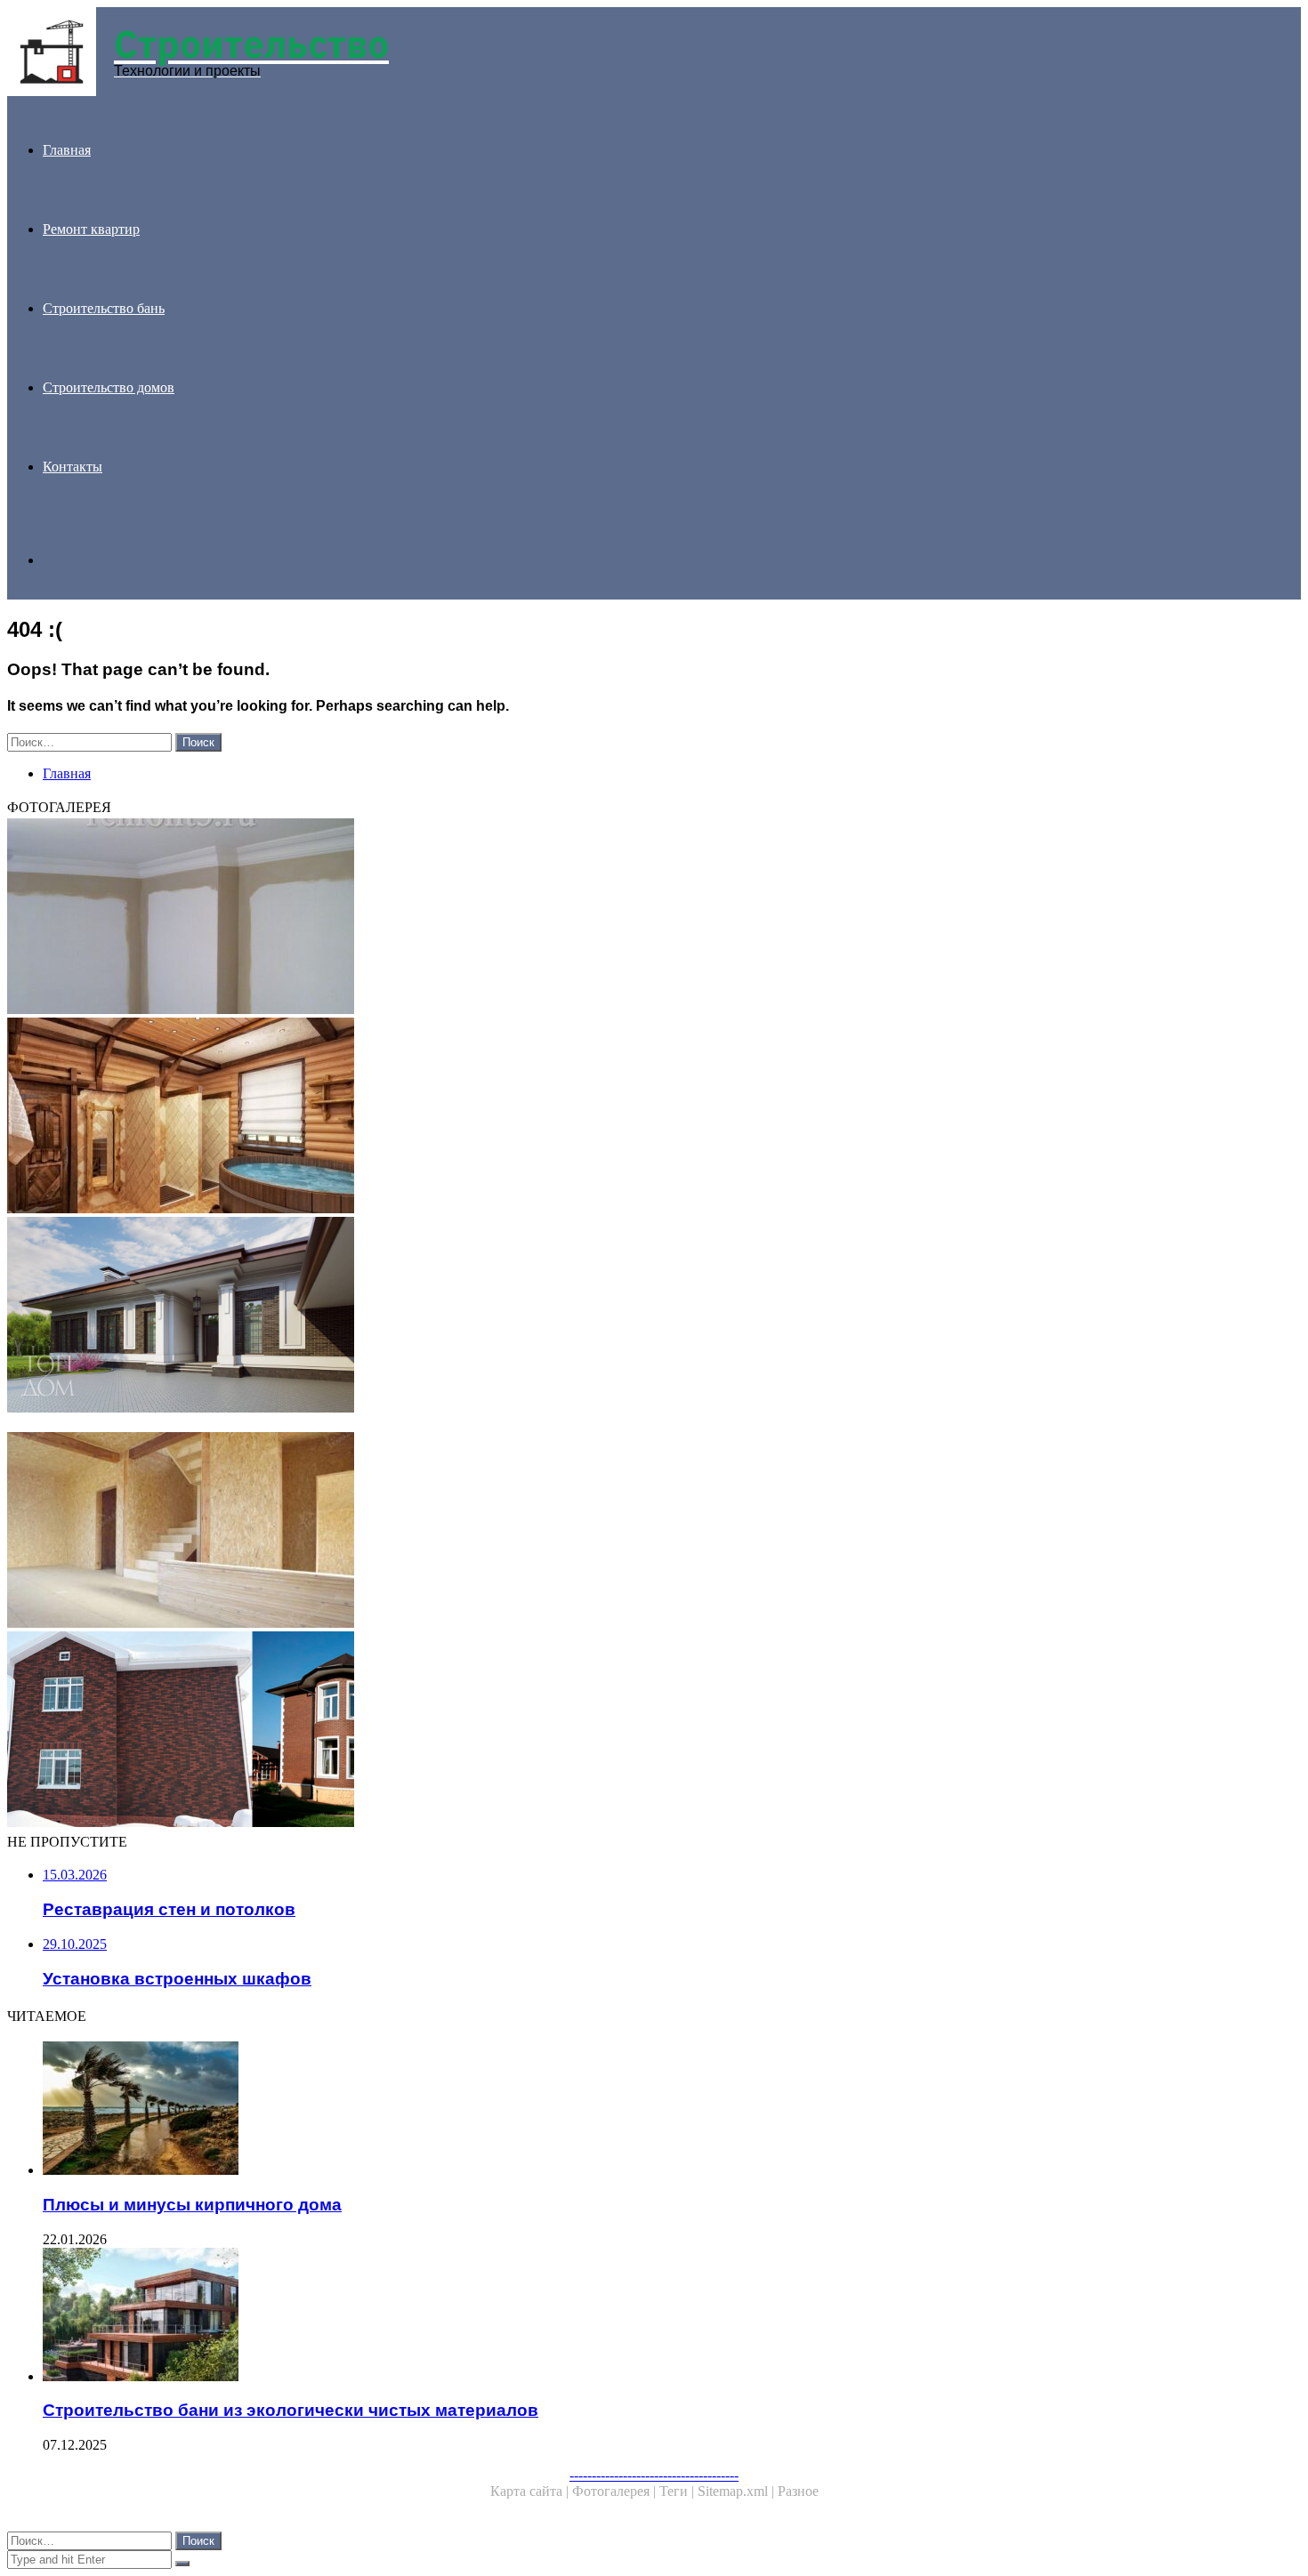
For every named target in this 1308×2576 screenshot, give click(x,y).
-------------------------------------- (654, 2475)
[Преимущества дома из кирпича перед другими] (541, 1316)
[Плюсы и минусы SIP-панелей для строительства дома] (541, 1532)
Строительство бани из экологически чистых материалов (291, 2410)
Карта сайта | (531, 2491)
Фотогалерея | (616, 2491)
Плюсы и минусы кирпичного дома (192, 2205)
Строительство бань (104, 308)
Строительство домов (109, 387)
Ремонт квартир (91, 229)
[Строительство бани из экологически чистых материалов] (559, 2316)
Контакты (73, 467)
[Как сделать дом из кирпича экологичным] (541, 1731)
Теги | (678, 2491)
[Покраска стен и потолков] (541, 918)
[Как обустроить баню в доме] (541, 1117)
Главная (67, 150)
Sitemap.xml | (738, 2491)
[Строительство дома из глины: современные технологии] (541, 1424)
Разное (798, 2491)
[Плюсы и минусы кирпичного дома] (559, 2110)
